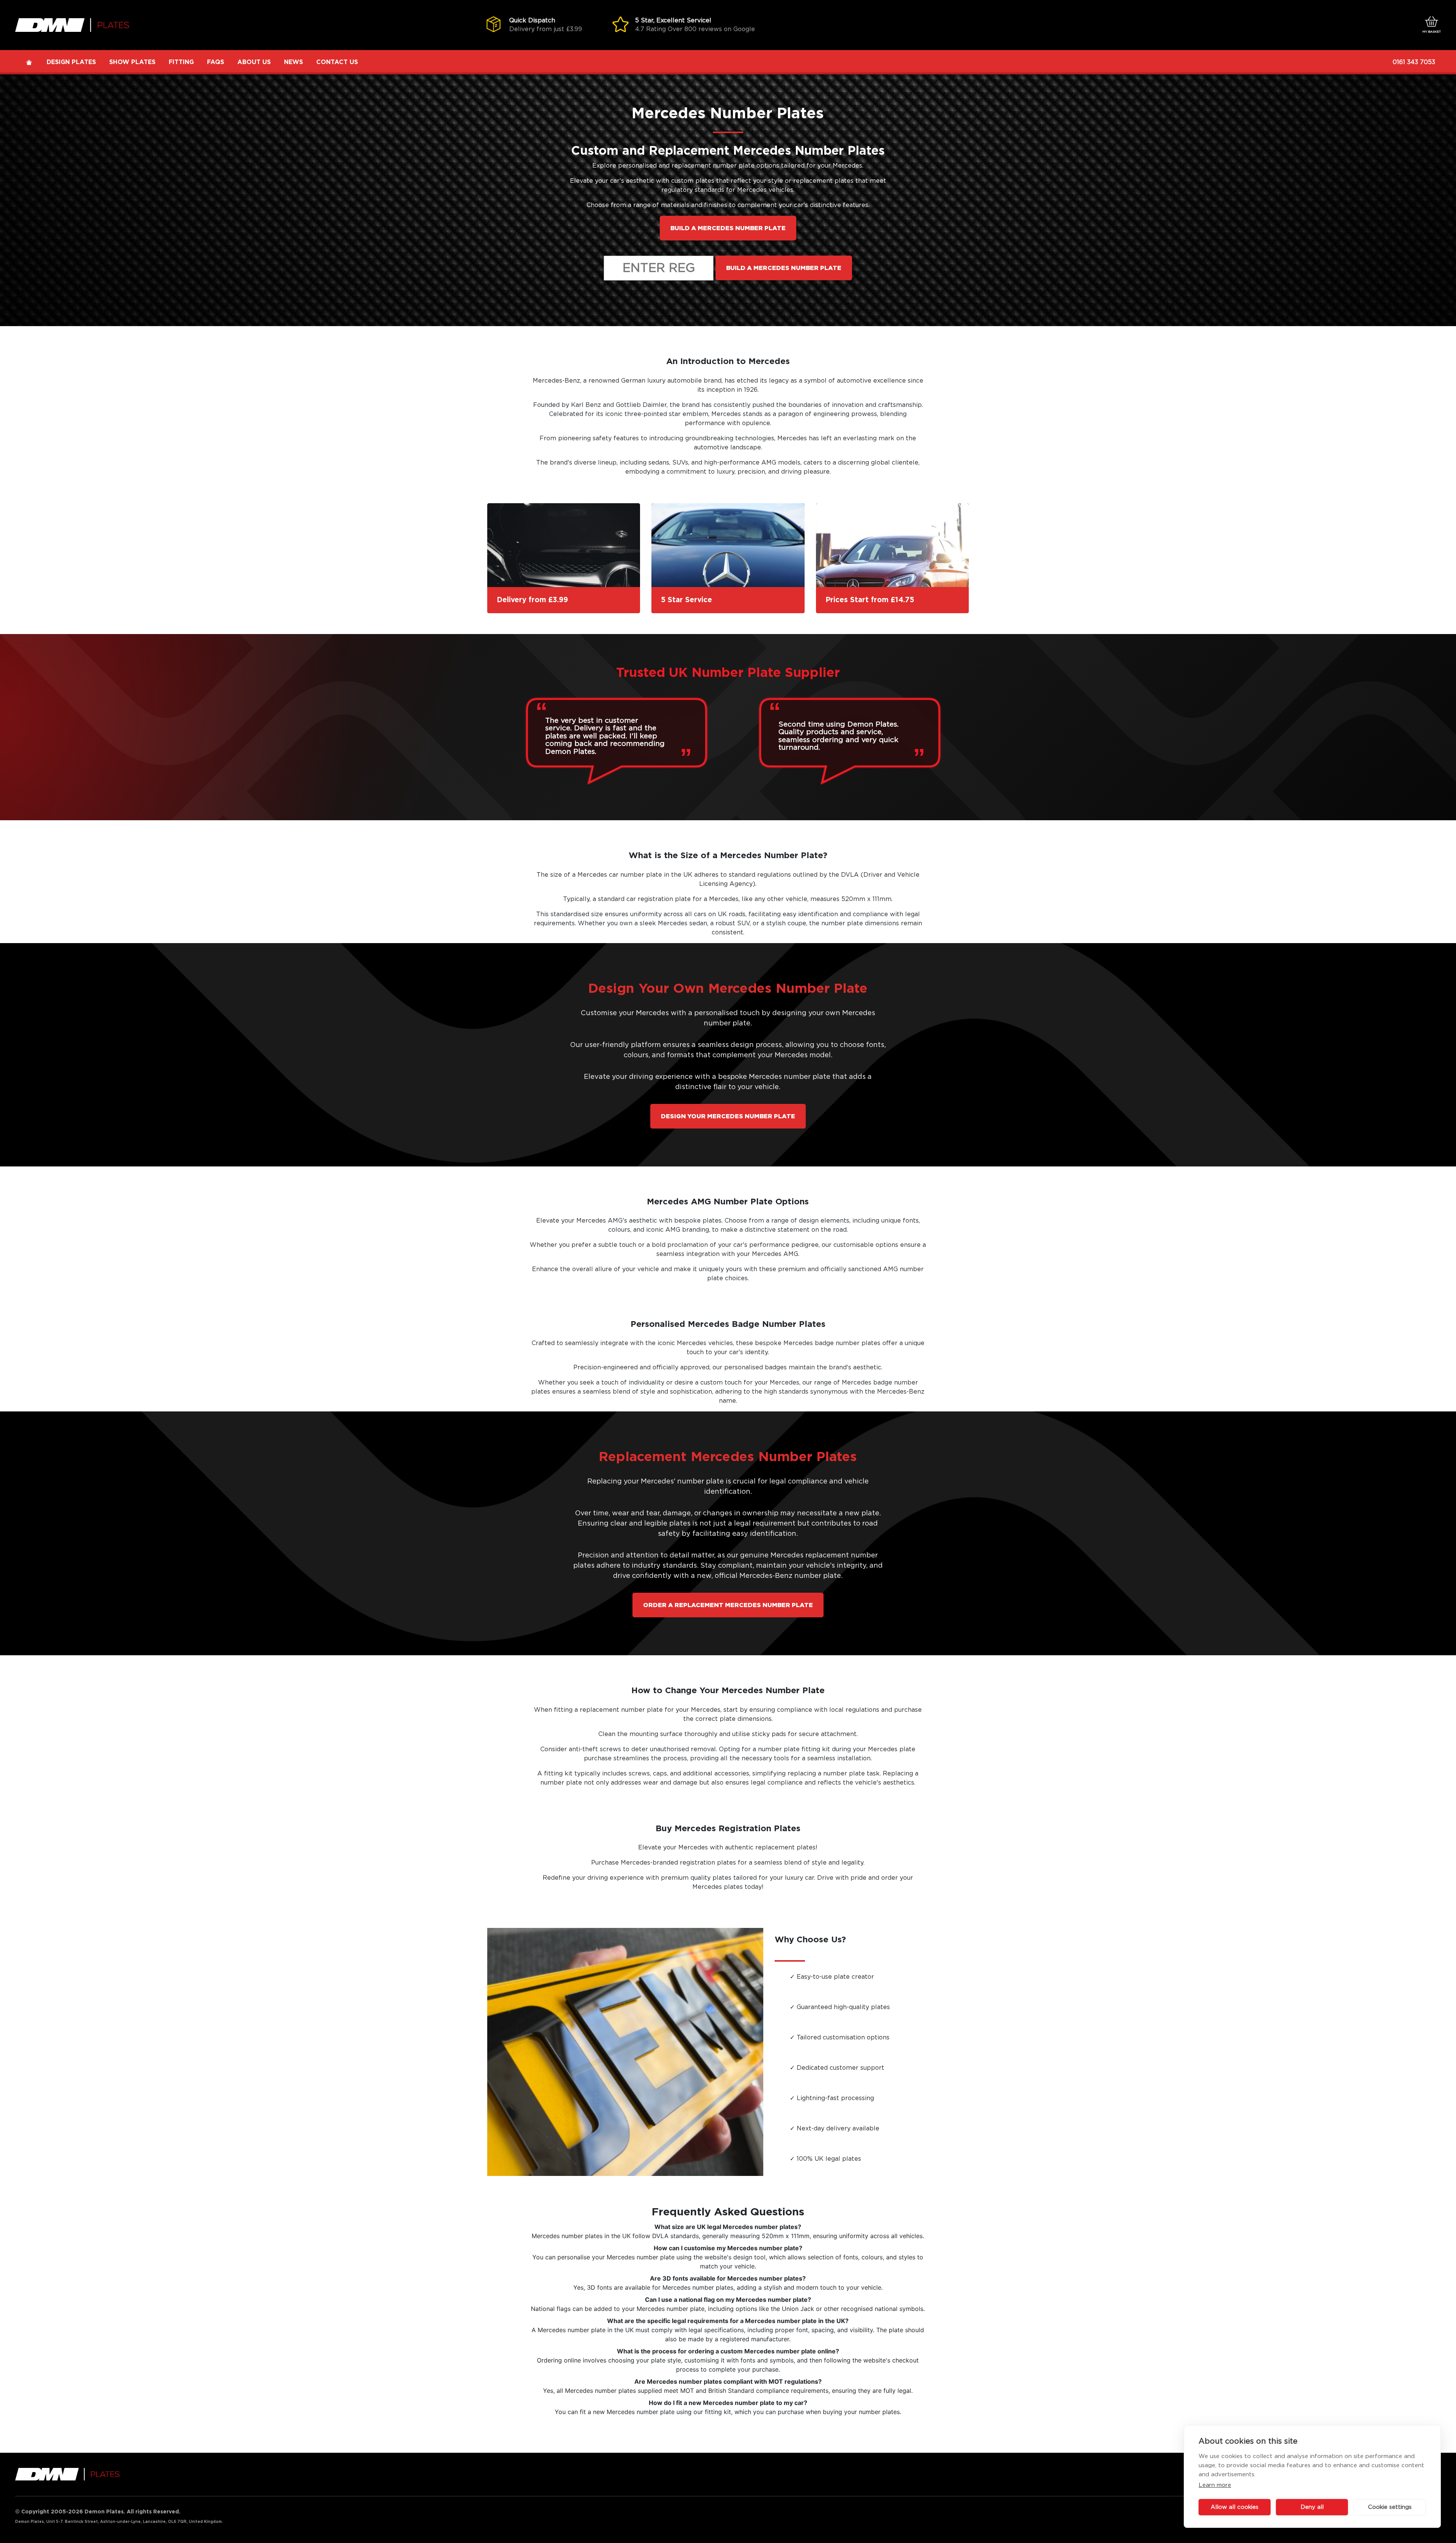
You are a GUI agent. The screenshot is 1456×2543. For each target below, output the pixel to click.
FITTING (181, 62)
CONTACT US (337, 62)
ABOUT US (254, 62)
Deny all (1312, 2507)
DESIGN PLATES (71, 62)
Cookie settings (1390, 2507)
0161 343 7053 (1414, 62)
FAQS (216, 62)
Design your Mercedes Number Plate (728, 1116)
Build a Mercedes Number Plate (728, 228)
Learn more (1215, 2485)
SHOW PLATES (132, 62)
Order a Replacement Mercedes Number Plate (728, 1605)
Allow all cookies (1235, 2507)
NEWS (293, 62)
